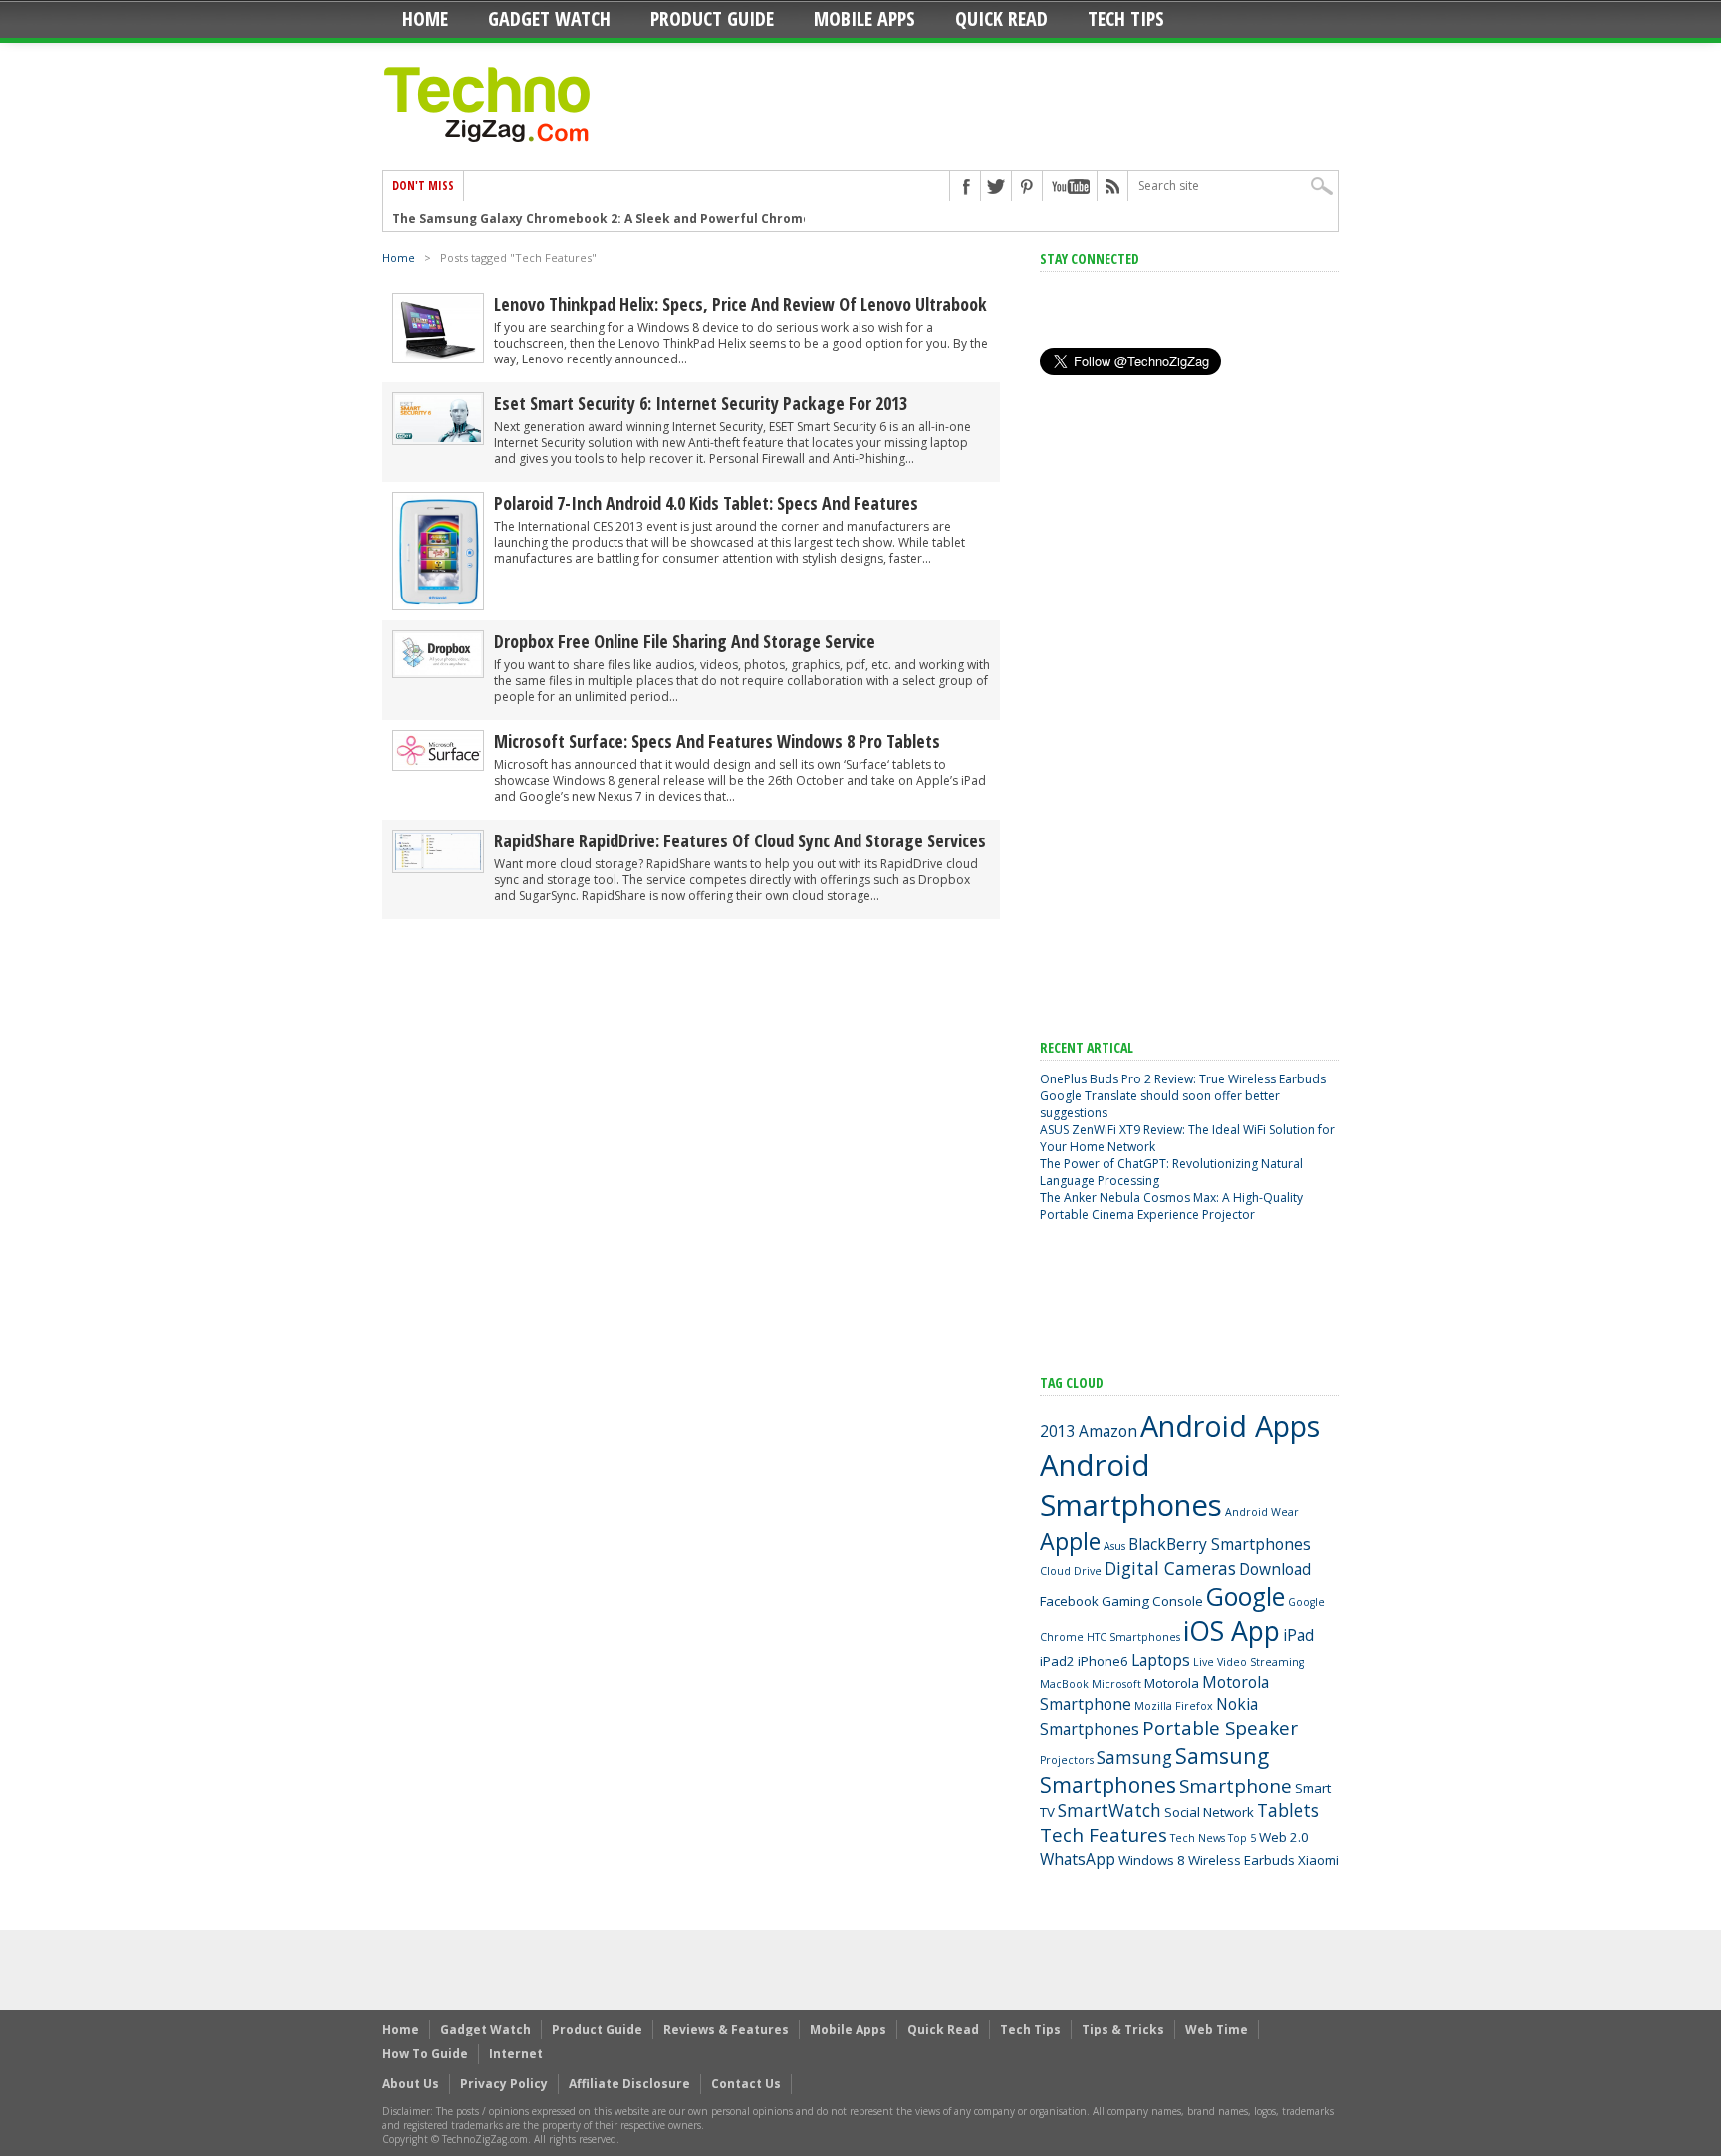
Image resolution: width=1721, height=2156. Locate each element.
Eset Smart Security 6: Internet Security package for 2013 (701, 403)
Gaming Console (1152, 1601)
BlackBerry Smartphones (1220, 1544)
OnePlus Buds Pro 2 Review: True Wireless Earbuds (1183, 1079)
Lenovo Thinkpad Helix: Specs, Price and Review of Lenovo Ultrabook (740, 304)
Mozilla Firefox (1174, 1706)
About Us (411, 2084)
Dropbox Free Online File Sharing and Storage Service (685, 641)
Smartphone (1235, 1786)
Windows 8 (1152, 1860)
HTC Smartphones (1133, 1637)
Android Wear (1262, 1512)
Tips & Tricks (1123, 2029)
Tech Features (1104, 1835)
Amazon (1108, 1431)
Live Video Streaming (1248, 1662)
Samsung (1134, 1757)
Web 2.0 (1284, 1837)
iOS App (1231, 1631)
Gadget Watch (549, 18)
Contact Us (746, 2084)
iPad (1298, 1635)
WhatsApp (1078, 1859)
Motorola (1172, 1683)
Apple (1070, 1541)
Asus (1114, 1546)
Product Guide (712, 18)
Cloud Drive (1071, 1571)
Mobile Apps (864, 18)
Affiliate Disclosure (629, 2084)
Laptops (1161, 1660)
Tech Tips (1126, 18)
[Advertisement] (1189, 708)
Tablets (1288, 1810)
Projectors (1067, 1760)
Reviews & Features (726, 2029)
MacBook (1064, 1684)
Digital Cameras (1170, 1568)
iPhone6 (1103, 1661)
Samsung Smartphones (1154, 1770)
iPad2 (1057, 1661)
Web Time (1217, 2029)
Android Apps (1230, 1426)
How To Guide (425, 2054)
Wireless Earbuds (1241, 1860)
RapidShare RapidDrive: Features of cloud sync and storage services (740, 840)
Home (425, 18)
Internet (516, 2054)
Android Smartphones (1131, 1485)
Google (1245, 1597)
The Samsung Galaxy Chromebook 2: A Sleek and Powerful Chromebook (617, 219)
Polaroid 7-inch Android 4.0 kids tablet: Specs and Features (706, 503)
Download (1275, 1569)
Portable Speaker (1220, 1728)
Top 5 (1242, 1838)
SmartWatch (1109, 1810)
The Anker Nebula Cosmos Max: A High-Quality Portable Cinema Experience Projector (1171, 1206)
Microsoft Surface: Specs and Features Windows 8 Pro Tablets (717, 741)
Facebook (1069, 1601)
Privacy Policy (504, 2084)
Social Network (1209, 1812)
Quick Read (1001, 18)
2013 (1058, 1431)
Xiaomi (1318, 1860)
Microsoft (1116, 1684)
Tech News (1198, 1838)
